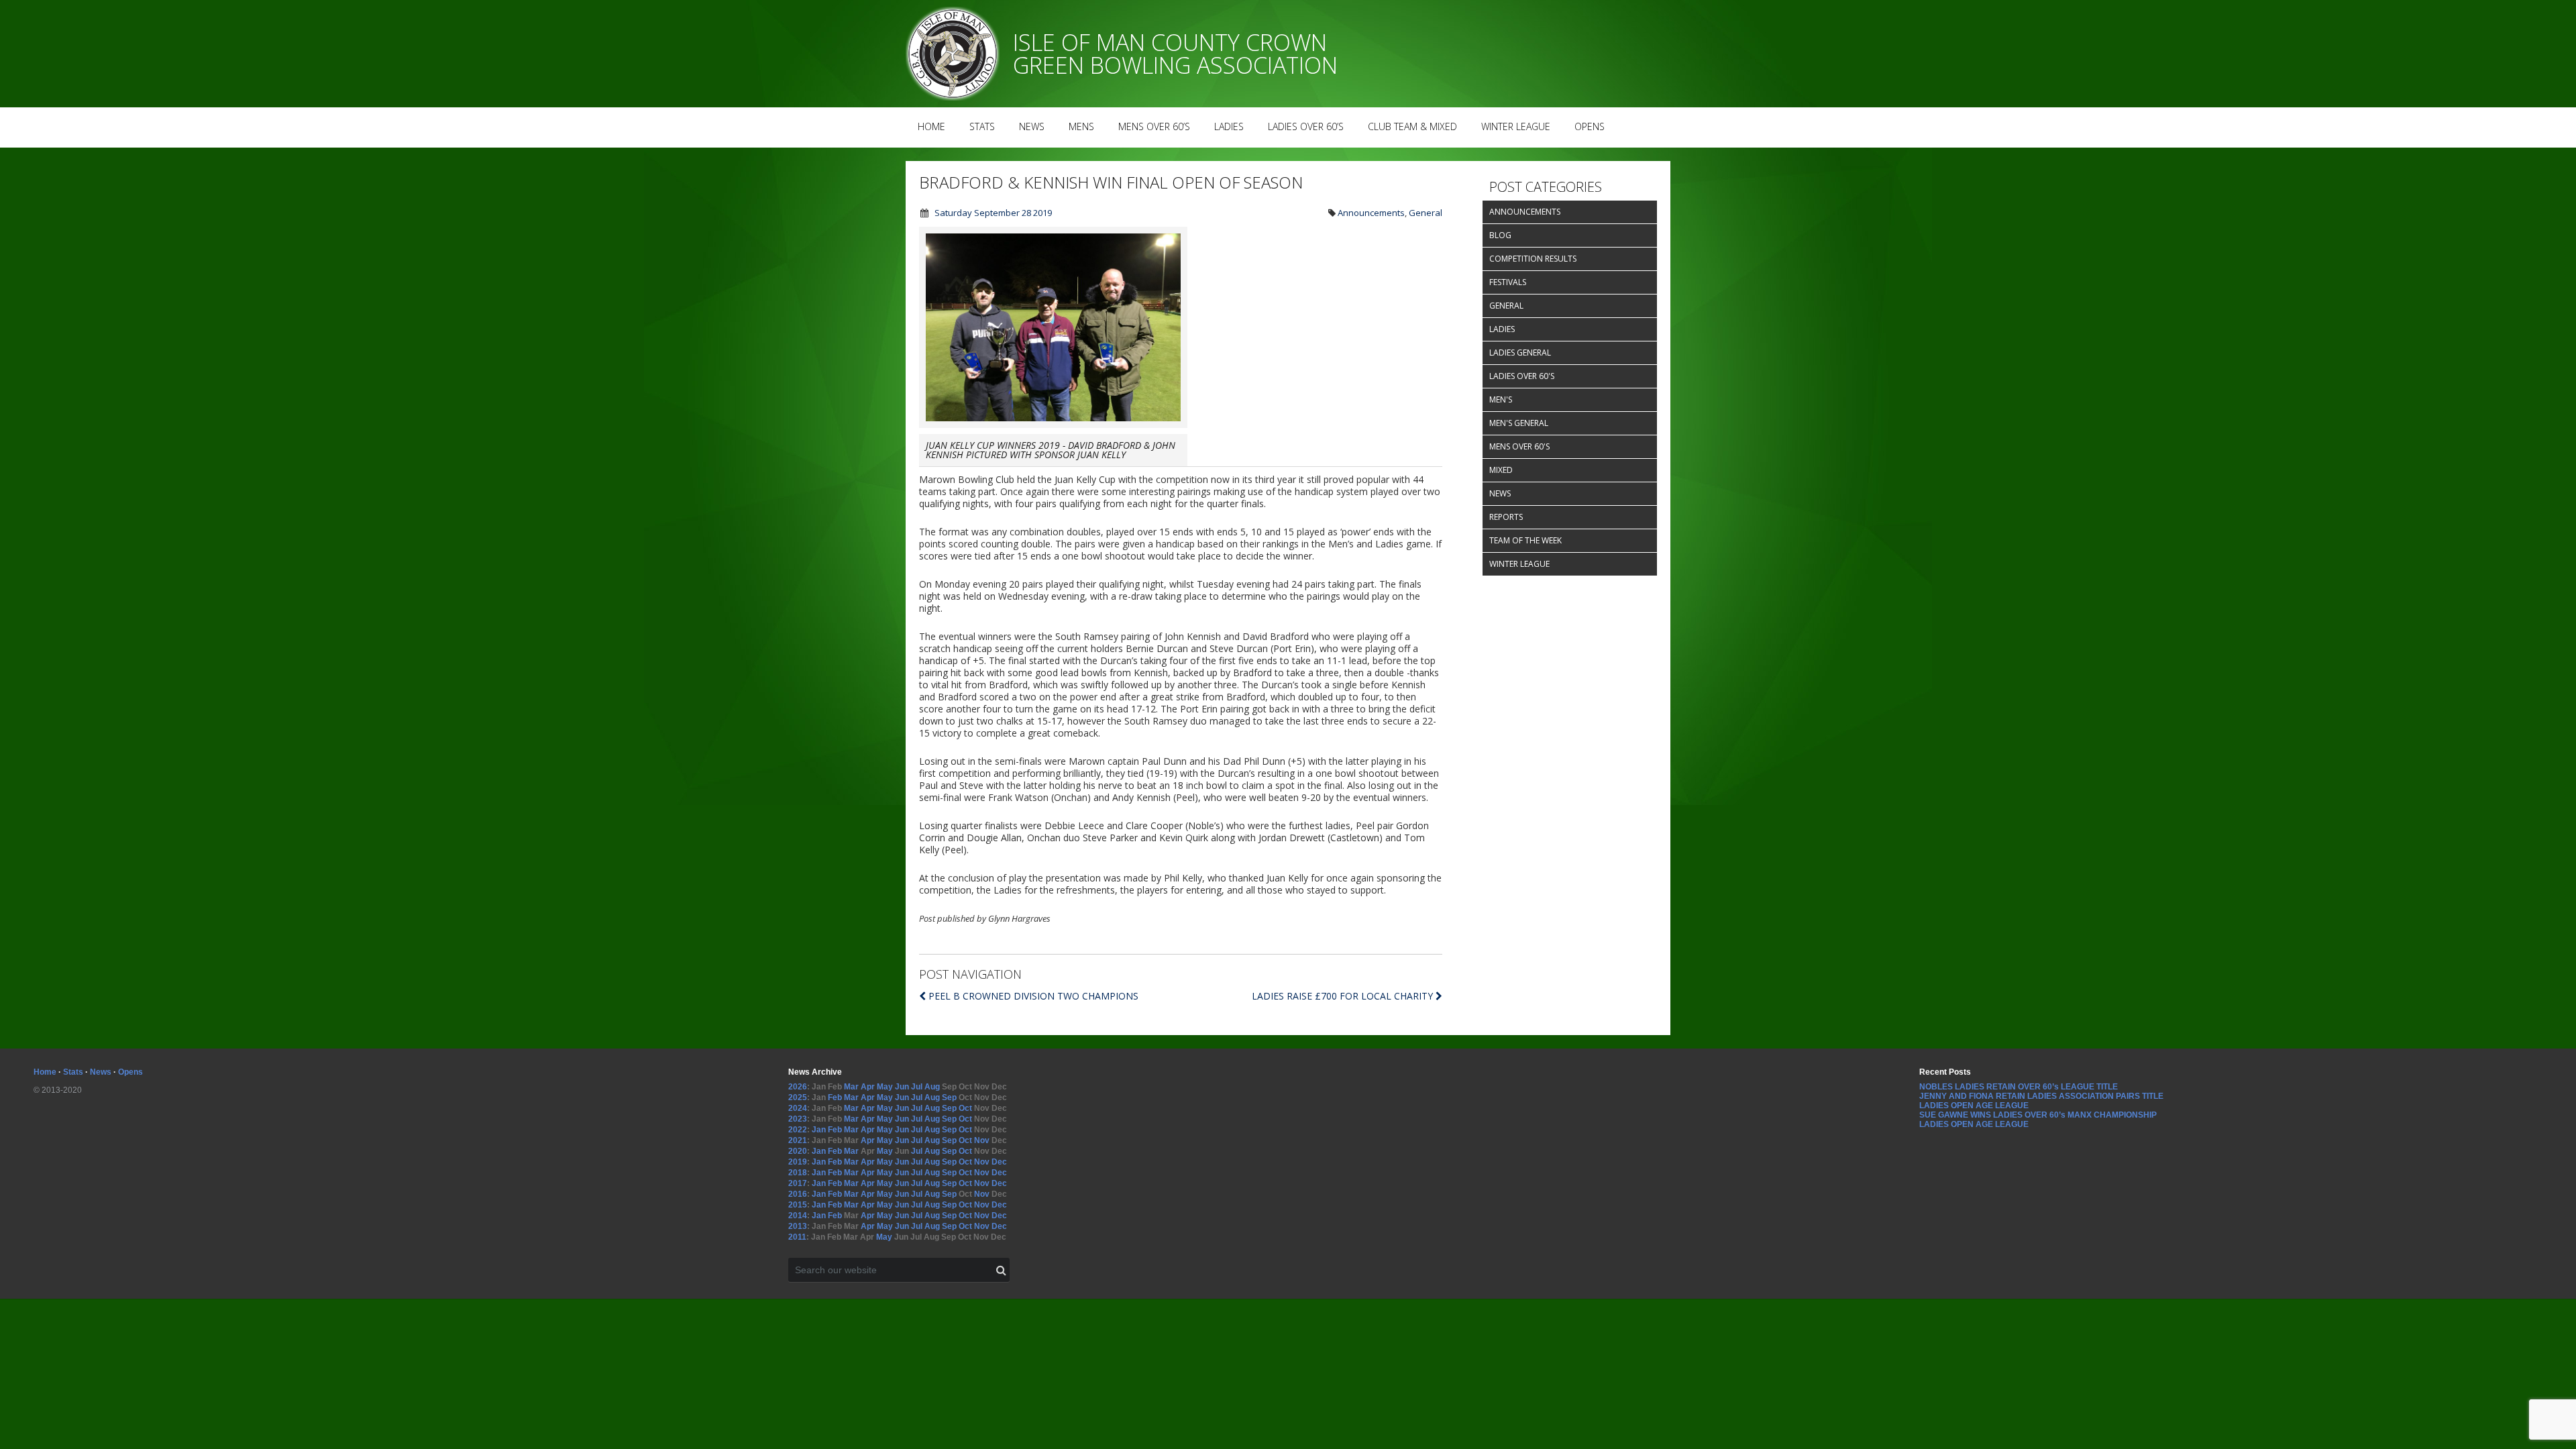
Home (931, 126)
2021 (798, 1140)
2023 (798, 1119)
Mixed (1501, 470)
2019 (798, 1162)
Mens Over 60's (1519, 446)
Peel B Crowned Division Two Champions (1033, 996)
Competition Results (1533, 259)
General (1426, 213)
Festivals (1508, 282)
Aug (932, 1087)
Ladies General (1520, 353)
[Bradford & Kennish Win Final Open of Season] (1053, 424)
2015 (798, 1205)
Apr (868, 1087)
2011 (797, 1237)
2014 (798, 1216)
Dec (999, 1162)
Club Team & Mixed (1412, 126)
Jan (819, 1130)
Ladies (1229, 126)
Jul (917, 1087)
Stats (982, 126)
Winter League (1516, 126)
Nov (982, 1140)
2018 (798, 1173)
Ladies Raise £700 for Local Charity (1344, 996)
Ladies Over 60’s (1306, 126)
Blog (1500, 235)
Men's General (1519, 423)
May (885, 1087)
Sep (949, 1097)
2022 (798, 1130)
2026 (798, 1087)
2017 (798, 1183)
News (1032, 126)
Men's (1501, 399)
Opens (1590, 126)
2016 (798, 1194)
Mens (1081, 126)
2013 (798, 1226)
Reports (1506, 517)
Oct (965, 1108)
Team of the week (1525, 540)
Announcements (1371, 213)
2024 (798, 1108)
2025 (798, 1097)
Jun (902, 1087)
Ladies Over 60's (1522, 376)
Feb (835, 1097)
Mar (851, 1087)
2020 (798, 1151)
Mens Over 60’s (1154, 126)
